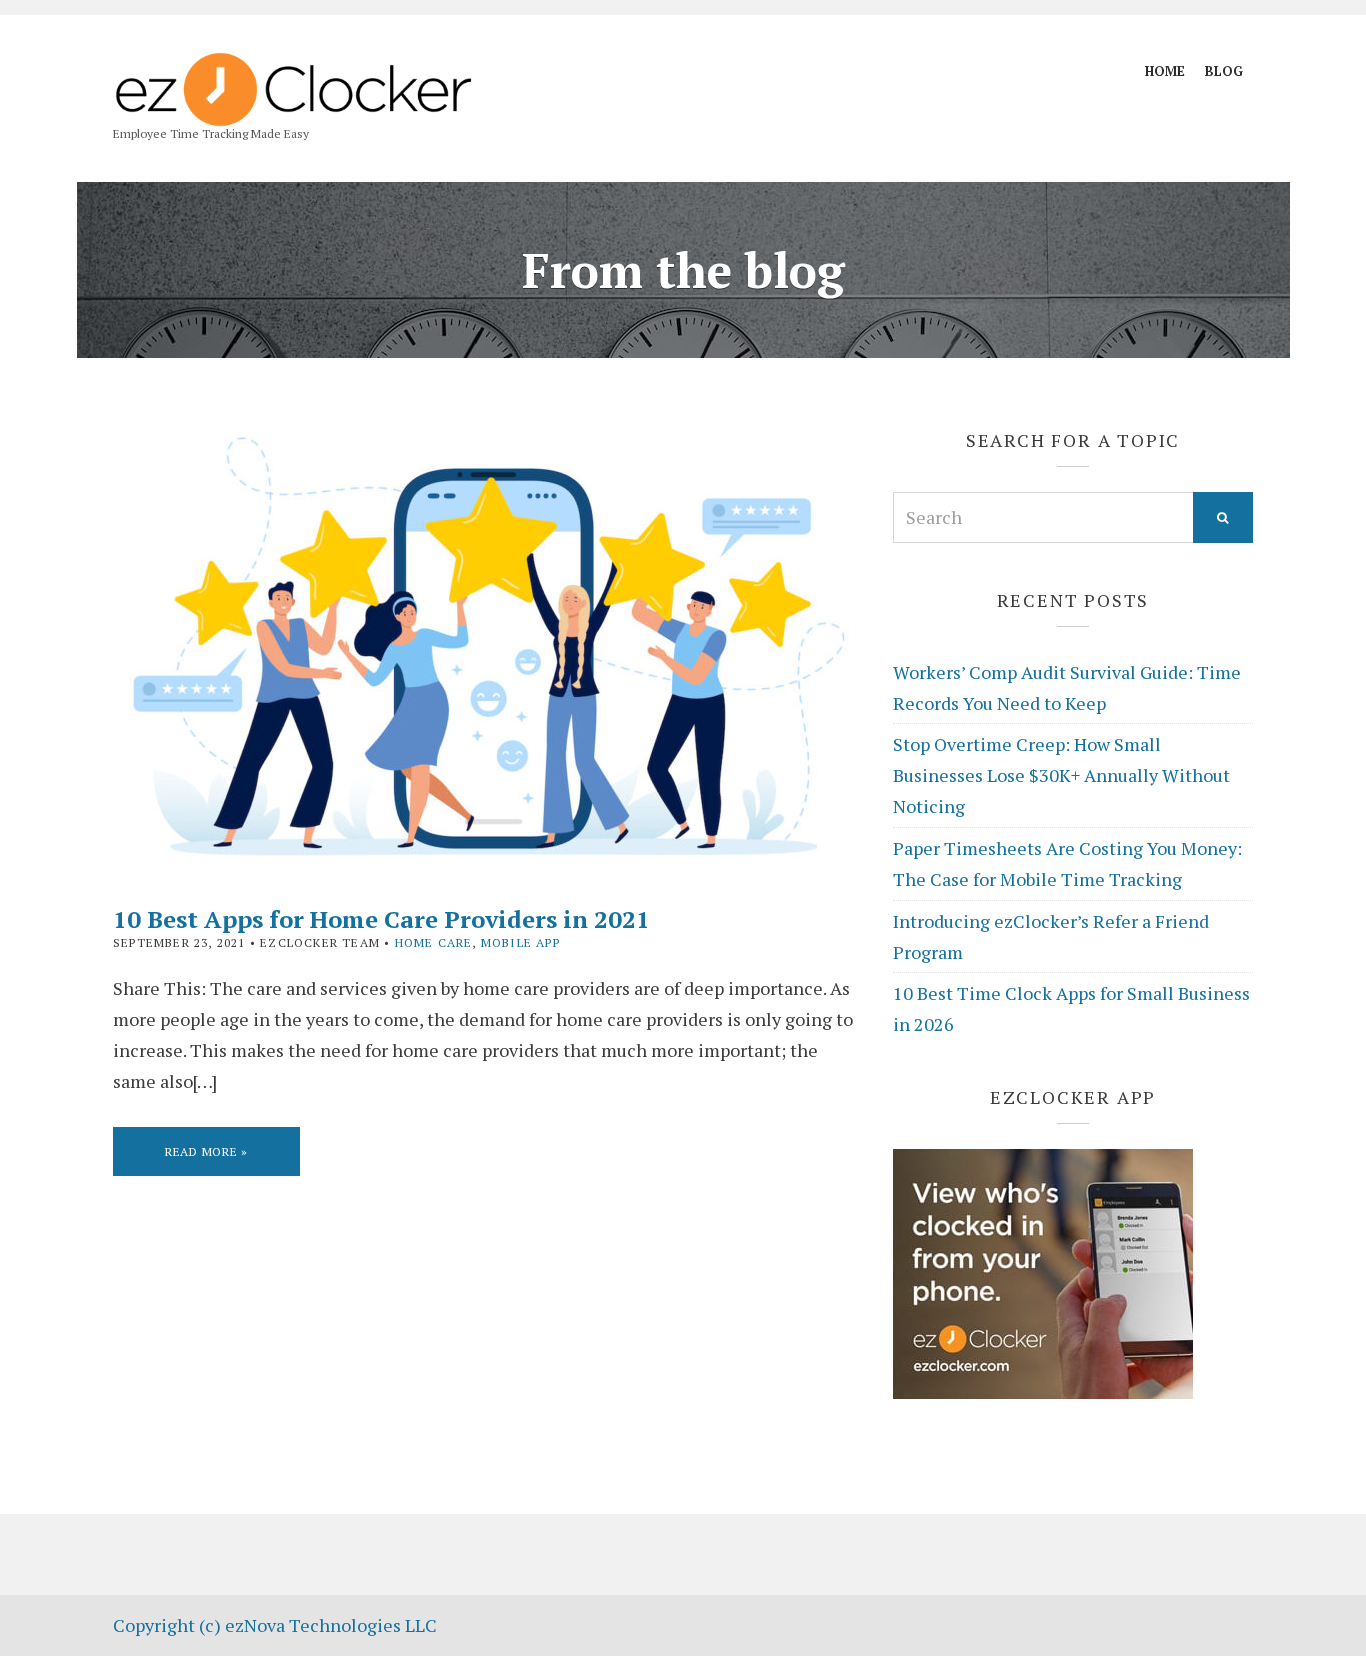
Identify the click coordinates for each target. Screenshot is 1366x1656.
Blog (1224, 71)
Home (1165, 71)
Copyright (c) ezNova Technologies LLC (275, 1625)
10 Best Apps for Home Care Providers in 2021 (381, 919)
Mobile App (520, 942)
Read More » (206, 1151)
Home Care (434, 942)
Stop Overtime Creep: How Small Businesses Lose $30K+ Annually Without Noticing (1061, 775)
